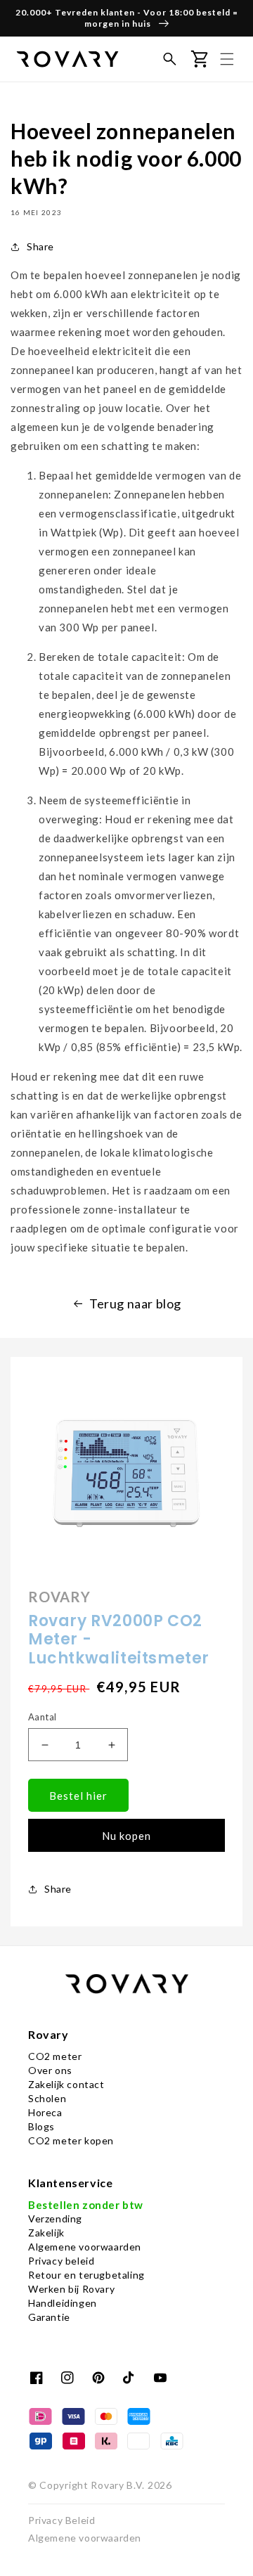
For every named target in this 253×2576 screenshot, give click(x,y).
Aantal (42, 1717)
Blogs (41, 2126)
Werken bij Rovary (71, 2289)
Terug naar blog (135, 1303)
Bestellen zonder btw (86, 2205)
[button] (169, 59)
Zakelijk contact (66, 2084)
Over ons (50, 2070)
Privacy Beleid (61, 2520)
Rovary (107, 2485)
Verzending (55, 2218)
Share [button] (40, 246)
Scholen (47, 2098)
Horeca (45, 2112)
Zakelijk (46, 2233)
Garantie (49, 2317)
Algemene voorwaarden (85, 2247)
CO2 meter (55, 2056)
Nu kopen (126, 1836)
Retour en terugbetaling (86, 2275)
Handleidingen (63, 2303)
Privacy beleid (61, 2261)
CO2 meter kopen (71, 2140)
